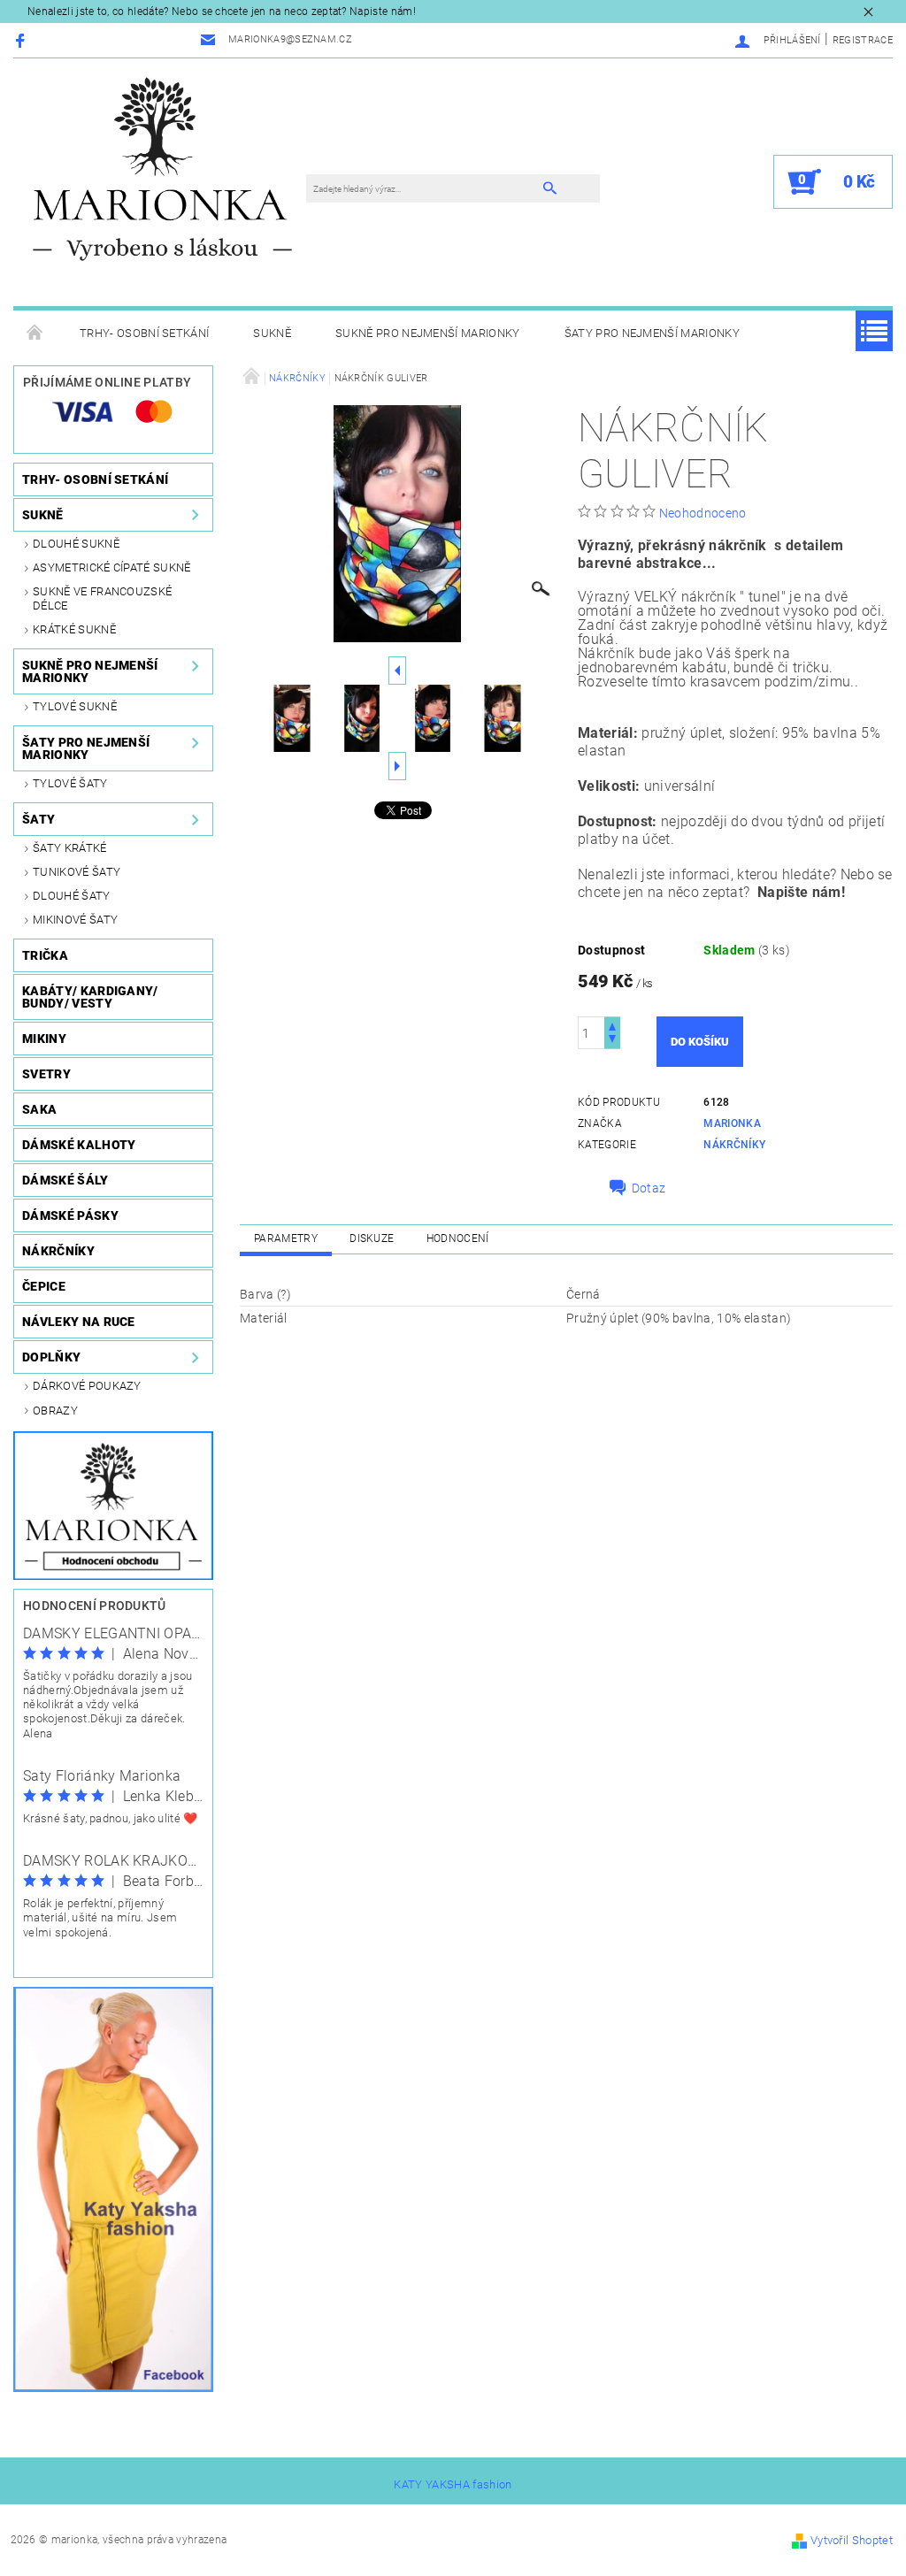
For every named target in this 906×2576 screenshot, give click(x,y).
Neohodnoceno (703, 513)
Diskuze (372, 1238)
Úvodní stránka (35, 333)
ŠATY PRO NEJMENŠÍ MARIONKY (652, 333)
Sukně (272, 333)
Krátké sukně (74, 629)
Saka (39, 1109)
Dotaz (649, 1188)
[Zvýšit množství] (612, 1025)
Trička (45, 955)
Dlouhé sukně (76, 544)
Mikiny (44, 1039)
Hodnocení (458, 1238)
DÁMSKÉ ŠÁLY (65, 1180)
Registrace (863, 40)
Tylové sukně (75, 706)
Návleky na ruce (79, 1322)
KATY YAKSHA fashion (453, 2484)
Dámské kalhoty (79, 1145)
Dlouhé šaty (72, 896)
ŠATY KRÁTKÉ (70, 848)
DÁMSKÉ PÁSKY (70, 1215)
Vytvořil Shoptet (852, 2540)
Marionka (732, 1123)
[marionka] (162, 168)
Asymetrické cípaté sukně (112, 567)
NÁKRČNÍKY (58, 1251)
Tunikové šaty (77, 872)
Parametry (286, 1238)
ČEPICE (44, 1286)
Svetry (46, 1074)
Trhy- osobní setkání (144, 333)
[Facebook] (23, 40)
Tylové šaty (70, 783)
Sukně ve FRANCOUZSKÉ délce (102, 598)
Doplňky (51, 1357)
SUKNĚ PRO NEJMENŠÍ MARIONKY (428, 333)
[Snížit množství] (612, 1041)
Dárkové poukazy (87, 1386)
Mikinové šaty (75, 920)
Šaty (38, 819)
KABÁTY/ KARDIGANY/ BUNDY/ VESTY (90, 997)
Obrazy (55, 1411)
